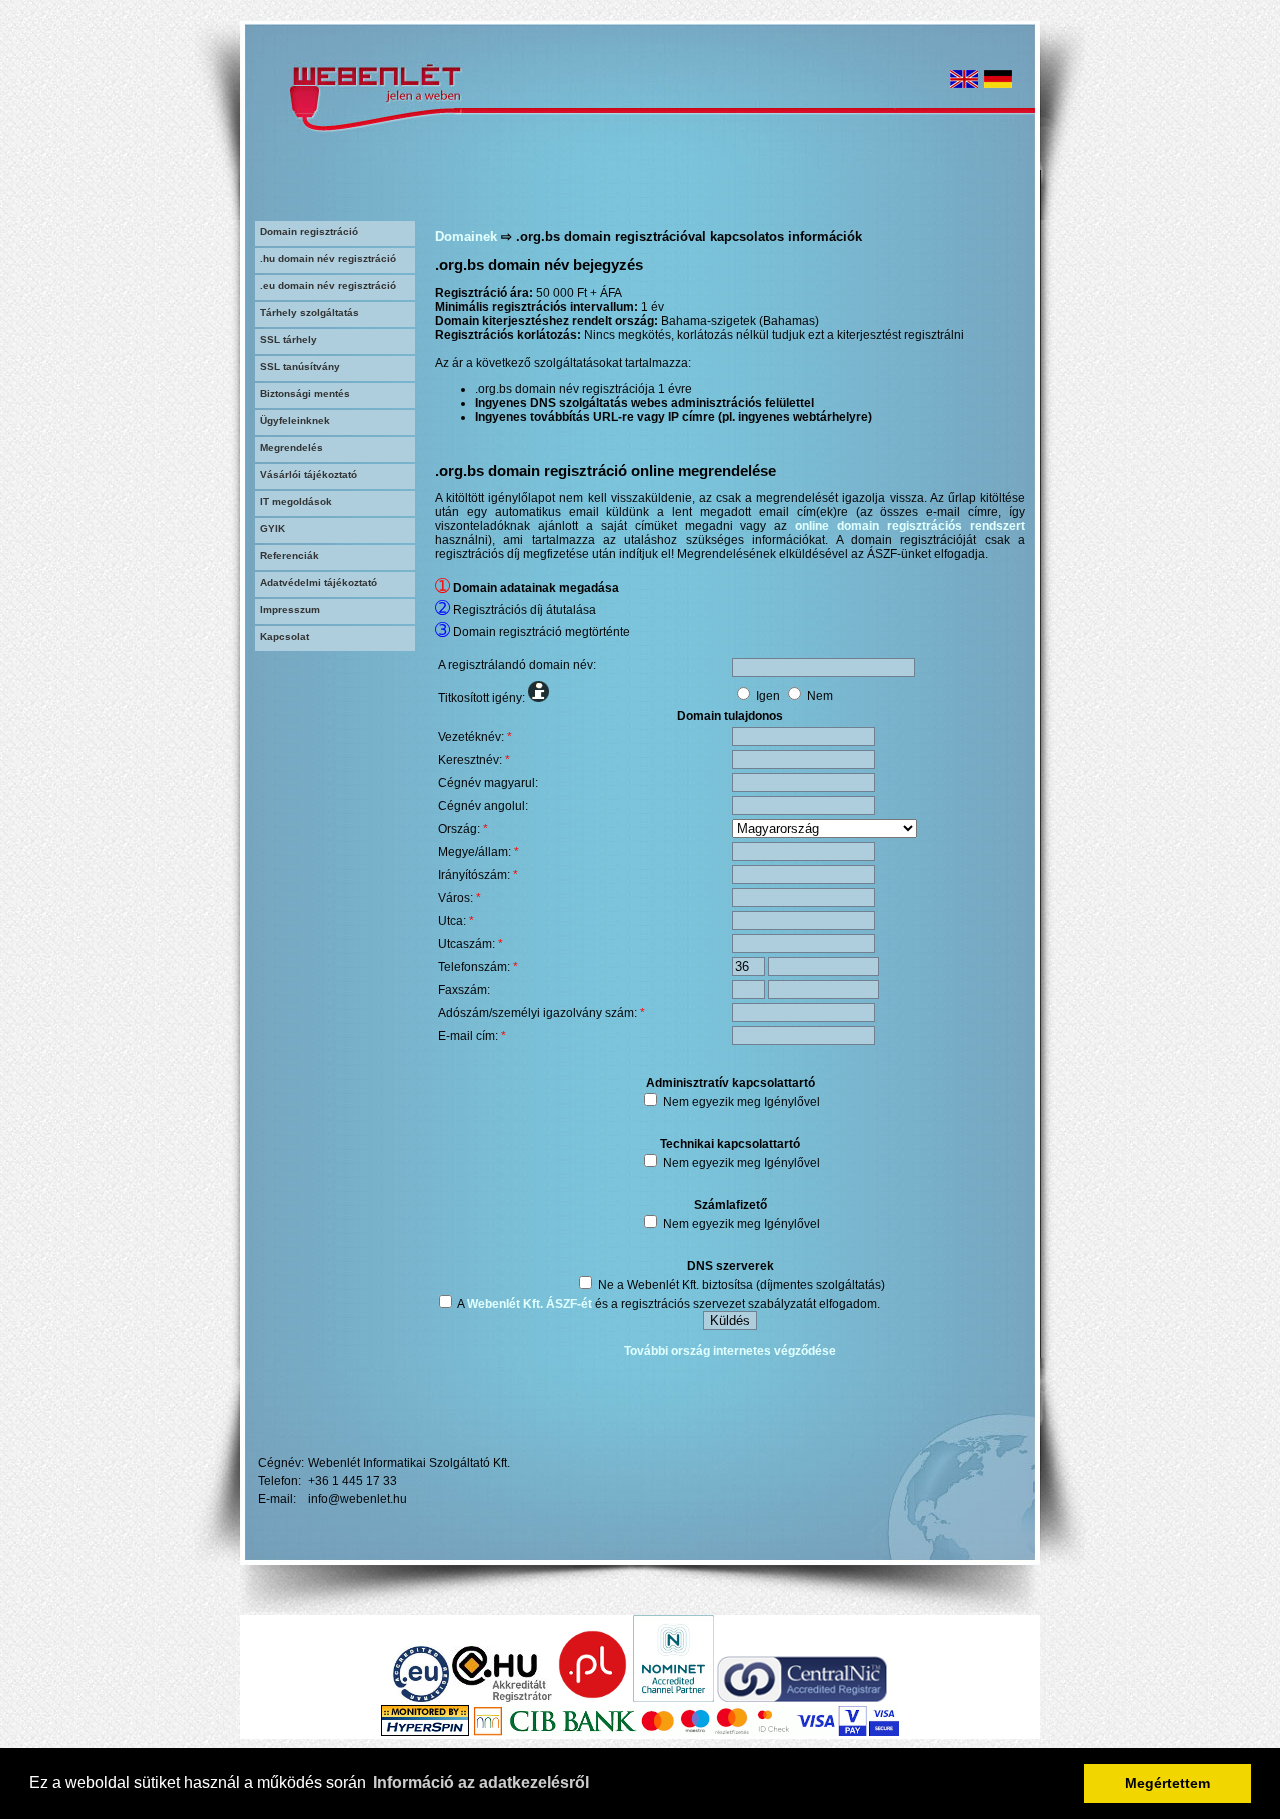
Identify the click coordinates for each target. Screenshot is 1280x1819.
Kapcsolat (284, 636)
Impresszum (290, 609)
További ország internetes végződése (730, 1351)
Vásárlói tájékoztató (308, 474)
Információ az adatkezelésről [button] (481, 1782)
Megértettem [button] (1167, 1783)
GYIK (272, 528)
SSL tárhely (288, 339)
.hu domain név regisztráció (328, 258)
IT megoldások (296, 501)
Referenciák (289, 555)
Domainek (466, 236)
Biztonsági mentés (305, 393)
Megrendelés (291, 447)
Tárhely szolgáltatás (309, 312)
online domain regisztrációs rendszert (910, 526)
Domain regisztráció (309, 231)
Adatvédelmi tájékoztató (318, 582)
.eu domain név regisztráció (328, 285)
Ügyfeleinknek (295, 420)
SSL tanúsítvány (300, 366)
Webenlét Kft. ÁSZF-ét (529, 1304)
